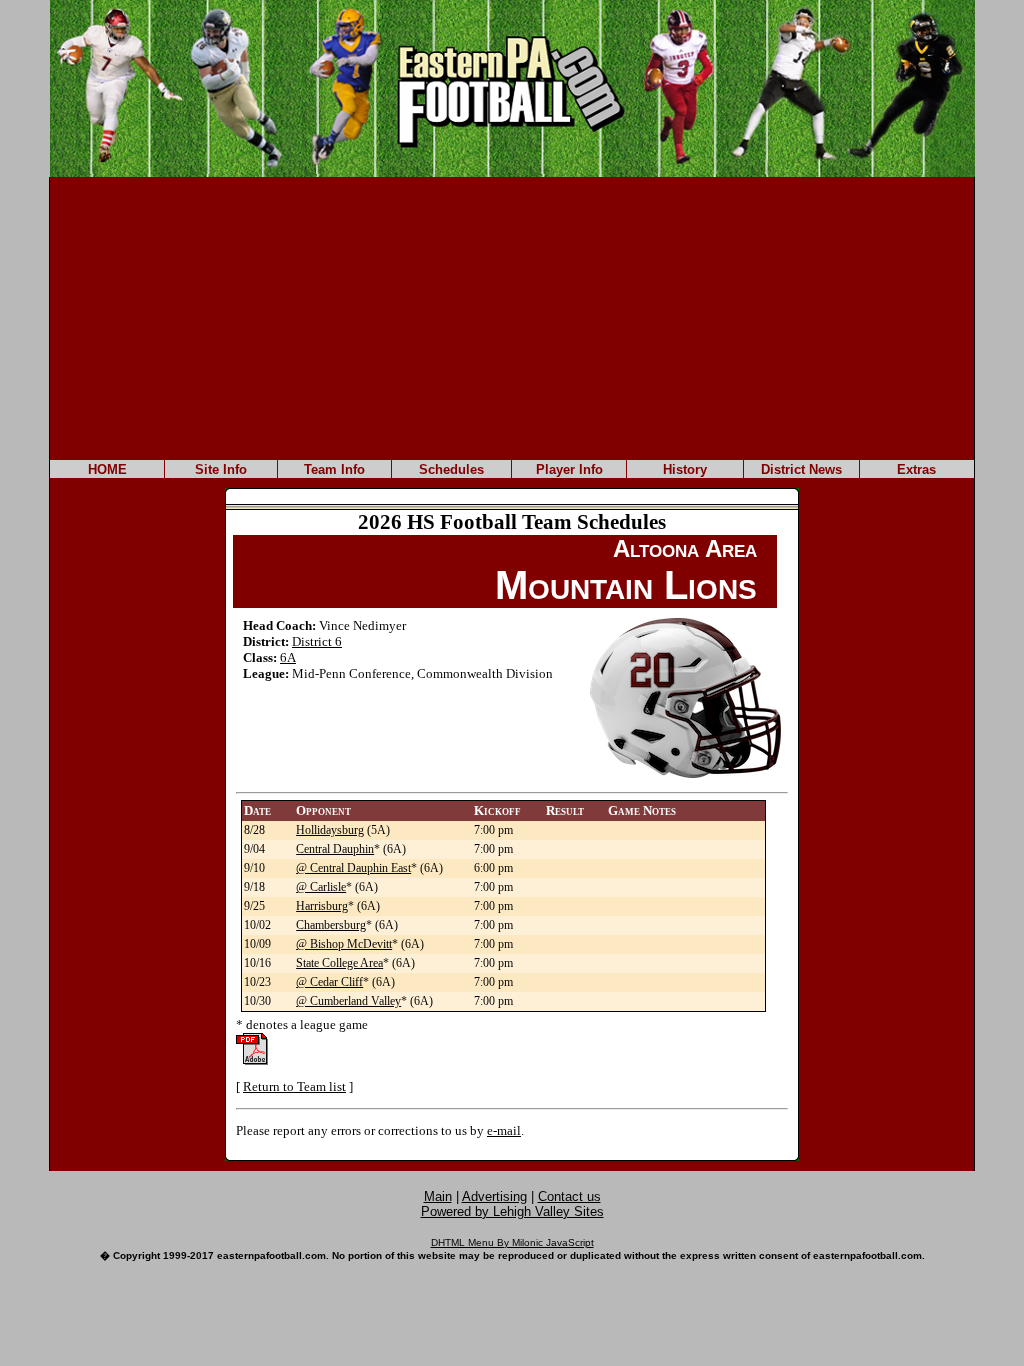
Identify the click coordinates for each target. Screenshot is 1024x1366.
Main (438, 1196)
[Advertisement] (512, 317)
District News (801, 469)
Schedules (451, 469)
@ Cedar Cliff (329, 982)
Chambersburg (331, 925)
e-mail (504, 1130)
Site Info (221, 469)
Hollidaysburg (330, 830)
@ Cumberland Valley (348, 1001)
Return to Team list (294, 1086)
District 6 (317, 641)
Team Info (334, 469)
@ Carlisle (321, 887)
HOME (107, 469)
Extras (916, 469)
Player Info (569, 469)
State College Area (339, 963)
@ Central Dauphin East (353, 868)
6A (288, 657)
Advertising (494, 1196)
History (685, 469)
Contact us (569, 1196)
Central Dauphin (335, 849)
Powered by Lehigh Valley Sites (512, 1211)
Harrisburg (322, 906)
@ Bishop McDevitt (344, 944)
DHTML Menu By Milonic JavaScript (512, 1242)
